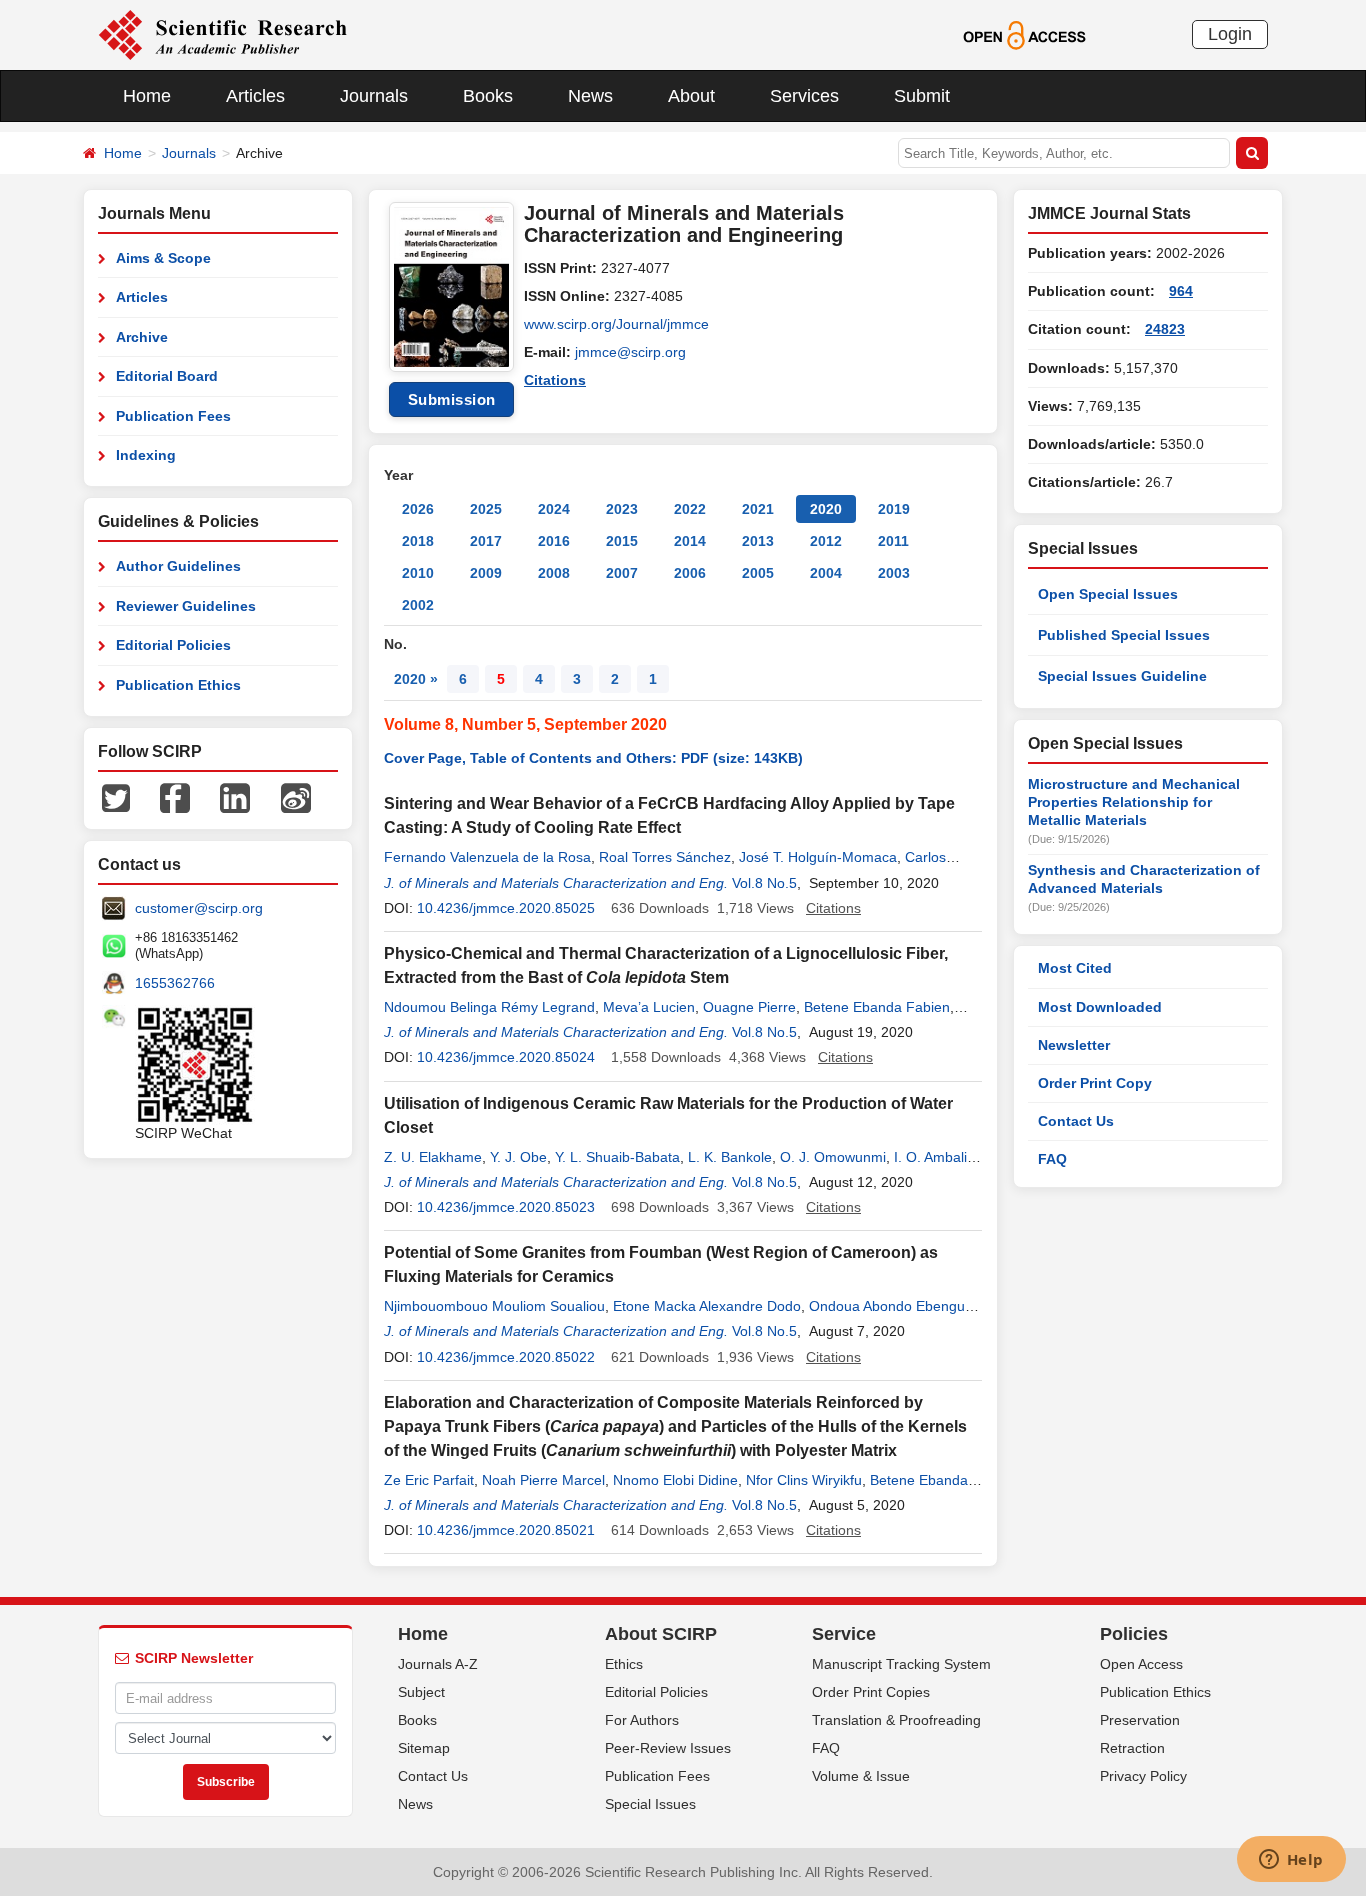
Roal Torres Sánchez (665, 857)
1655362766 (175, 983)
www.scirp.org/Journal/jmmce (616, 324)
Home (147, 96)
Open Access (1141, 1664)
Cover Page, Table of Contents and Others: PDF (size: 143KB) (593, 758)
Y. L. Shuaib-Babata (617, 1157)
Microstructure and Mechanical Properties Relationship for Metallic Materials (1134, 802)
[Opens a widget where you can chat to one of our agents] (1291, 1861)
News (590, 96)
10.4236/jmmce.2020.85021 (506, 1530)
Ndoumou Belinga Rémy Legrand (489, 1007)
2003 (894, 573)
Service (844, 1634)
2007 (622, 573)
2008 (554, 573)
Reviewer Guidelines (186, 606)
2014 (690, 541)
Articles (255, 96)
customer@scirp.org (199, 908)
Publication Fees (173, 416)
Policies (1134, 1634)
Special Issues (650, 1804)
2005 (758, 573)
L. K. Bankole (730, 1157)
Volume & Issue (861, 1776)
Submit (922, 96)
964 (1181, 291)
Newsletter (1074, 1045)
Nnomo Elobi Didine (675, 1480)
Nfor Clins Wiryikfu (804, 1480)
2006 (690, 573)
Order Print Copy (1095, 1083)
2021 (758, 509)
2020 (826, 509)
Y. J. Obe (518, 1157)
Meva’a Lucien (649, 1007)
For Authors (642, 1720)
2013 (758, 541)
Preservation (1140, 1720)
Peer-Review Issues (668, 1748)
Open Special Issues (1108, 594)
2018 (418, 541)
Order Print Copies (871, 1692)
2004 (826, 573)
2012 (826, 541)
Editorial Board (167, 376)
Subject (421, 1692)
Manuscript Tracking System (901, 1664)
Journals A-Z (438, 1664)
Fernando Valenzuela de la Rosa (487, 857)
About (691, 96)
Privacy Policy (1143, 1776)
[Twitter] (116, 797)
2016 (554, 541)
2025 (486, 509)
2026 (418, 509)
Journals (374, 96)
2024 (554, 509)
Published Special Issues (1124, 635)
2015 (622, 541)
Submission (452, 399)
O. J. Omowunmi (833, 1157)
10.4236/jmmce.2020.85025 (506, 908)
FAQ (1052, 1159)
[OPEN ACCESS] (1024, 34)
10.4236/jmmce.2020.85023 (506, 1207)
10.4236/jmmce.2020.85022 (506, 1357)
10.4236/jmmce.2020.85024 (506, 1057)
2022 (690, 509)
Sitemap (424, 1748)
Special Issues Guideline (1122, 676)
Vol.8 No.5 (764, 883)
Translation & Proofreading (896, 1720)
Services (804, 96)
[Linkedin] (235, 797)
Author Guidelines (178, 566)
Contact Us (1076, 1121)
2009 (486, 573)
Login (1230, 34)
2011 (893, 541)
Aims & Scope (163, 258)
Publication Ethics (178, 685)
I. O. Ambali (930, 1157)
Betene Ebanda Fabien (877, 1007)
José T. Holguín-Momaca (818, 857)
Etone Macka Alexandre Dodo (707, 1306)
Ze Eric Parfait (429, 1480)
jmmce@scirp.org (630, 352)
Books (488, 96)
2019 (894, 509)
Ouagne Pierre (749, 1007)
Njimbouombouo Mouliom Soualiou (494, 1306)
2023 (622, 509)
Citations (555, 380)
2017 (486, 541)
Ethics (624, 1664)
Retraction (1132, 1748)
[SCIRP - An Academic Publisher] (222, 34)
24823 (1165, 329)
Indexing (146, 455)
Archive (142, 337)
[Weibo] (296, 797)
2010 (418, 573)
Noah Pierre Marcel (543, 1480)
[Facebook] (175, 797)
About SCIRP (661, 1634)
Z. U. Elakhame (433, 1157)
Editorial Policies (173, 645)
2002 (418, 605)
